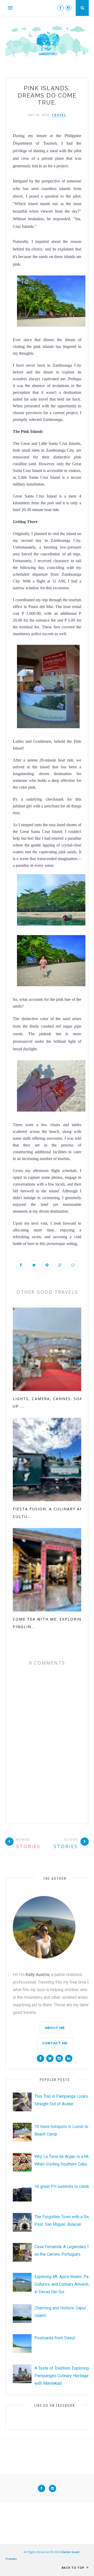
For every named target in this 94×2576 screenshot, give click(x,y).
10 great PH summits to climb (62, 2186)
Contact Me (55, 2043)
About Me (55, 2028)
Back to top (74, 2568)
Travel (59, 115)
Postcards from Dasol (55, 2338)
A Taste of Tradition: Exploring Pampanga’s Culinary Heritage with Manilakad (62, 2376)
